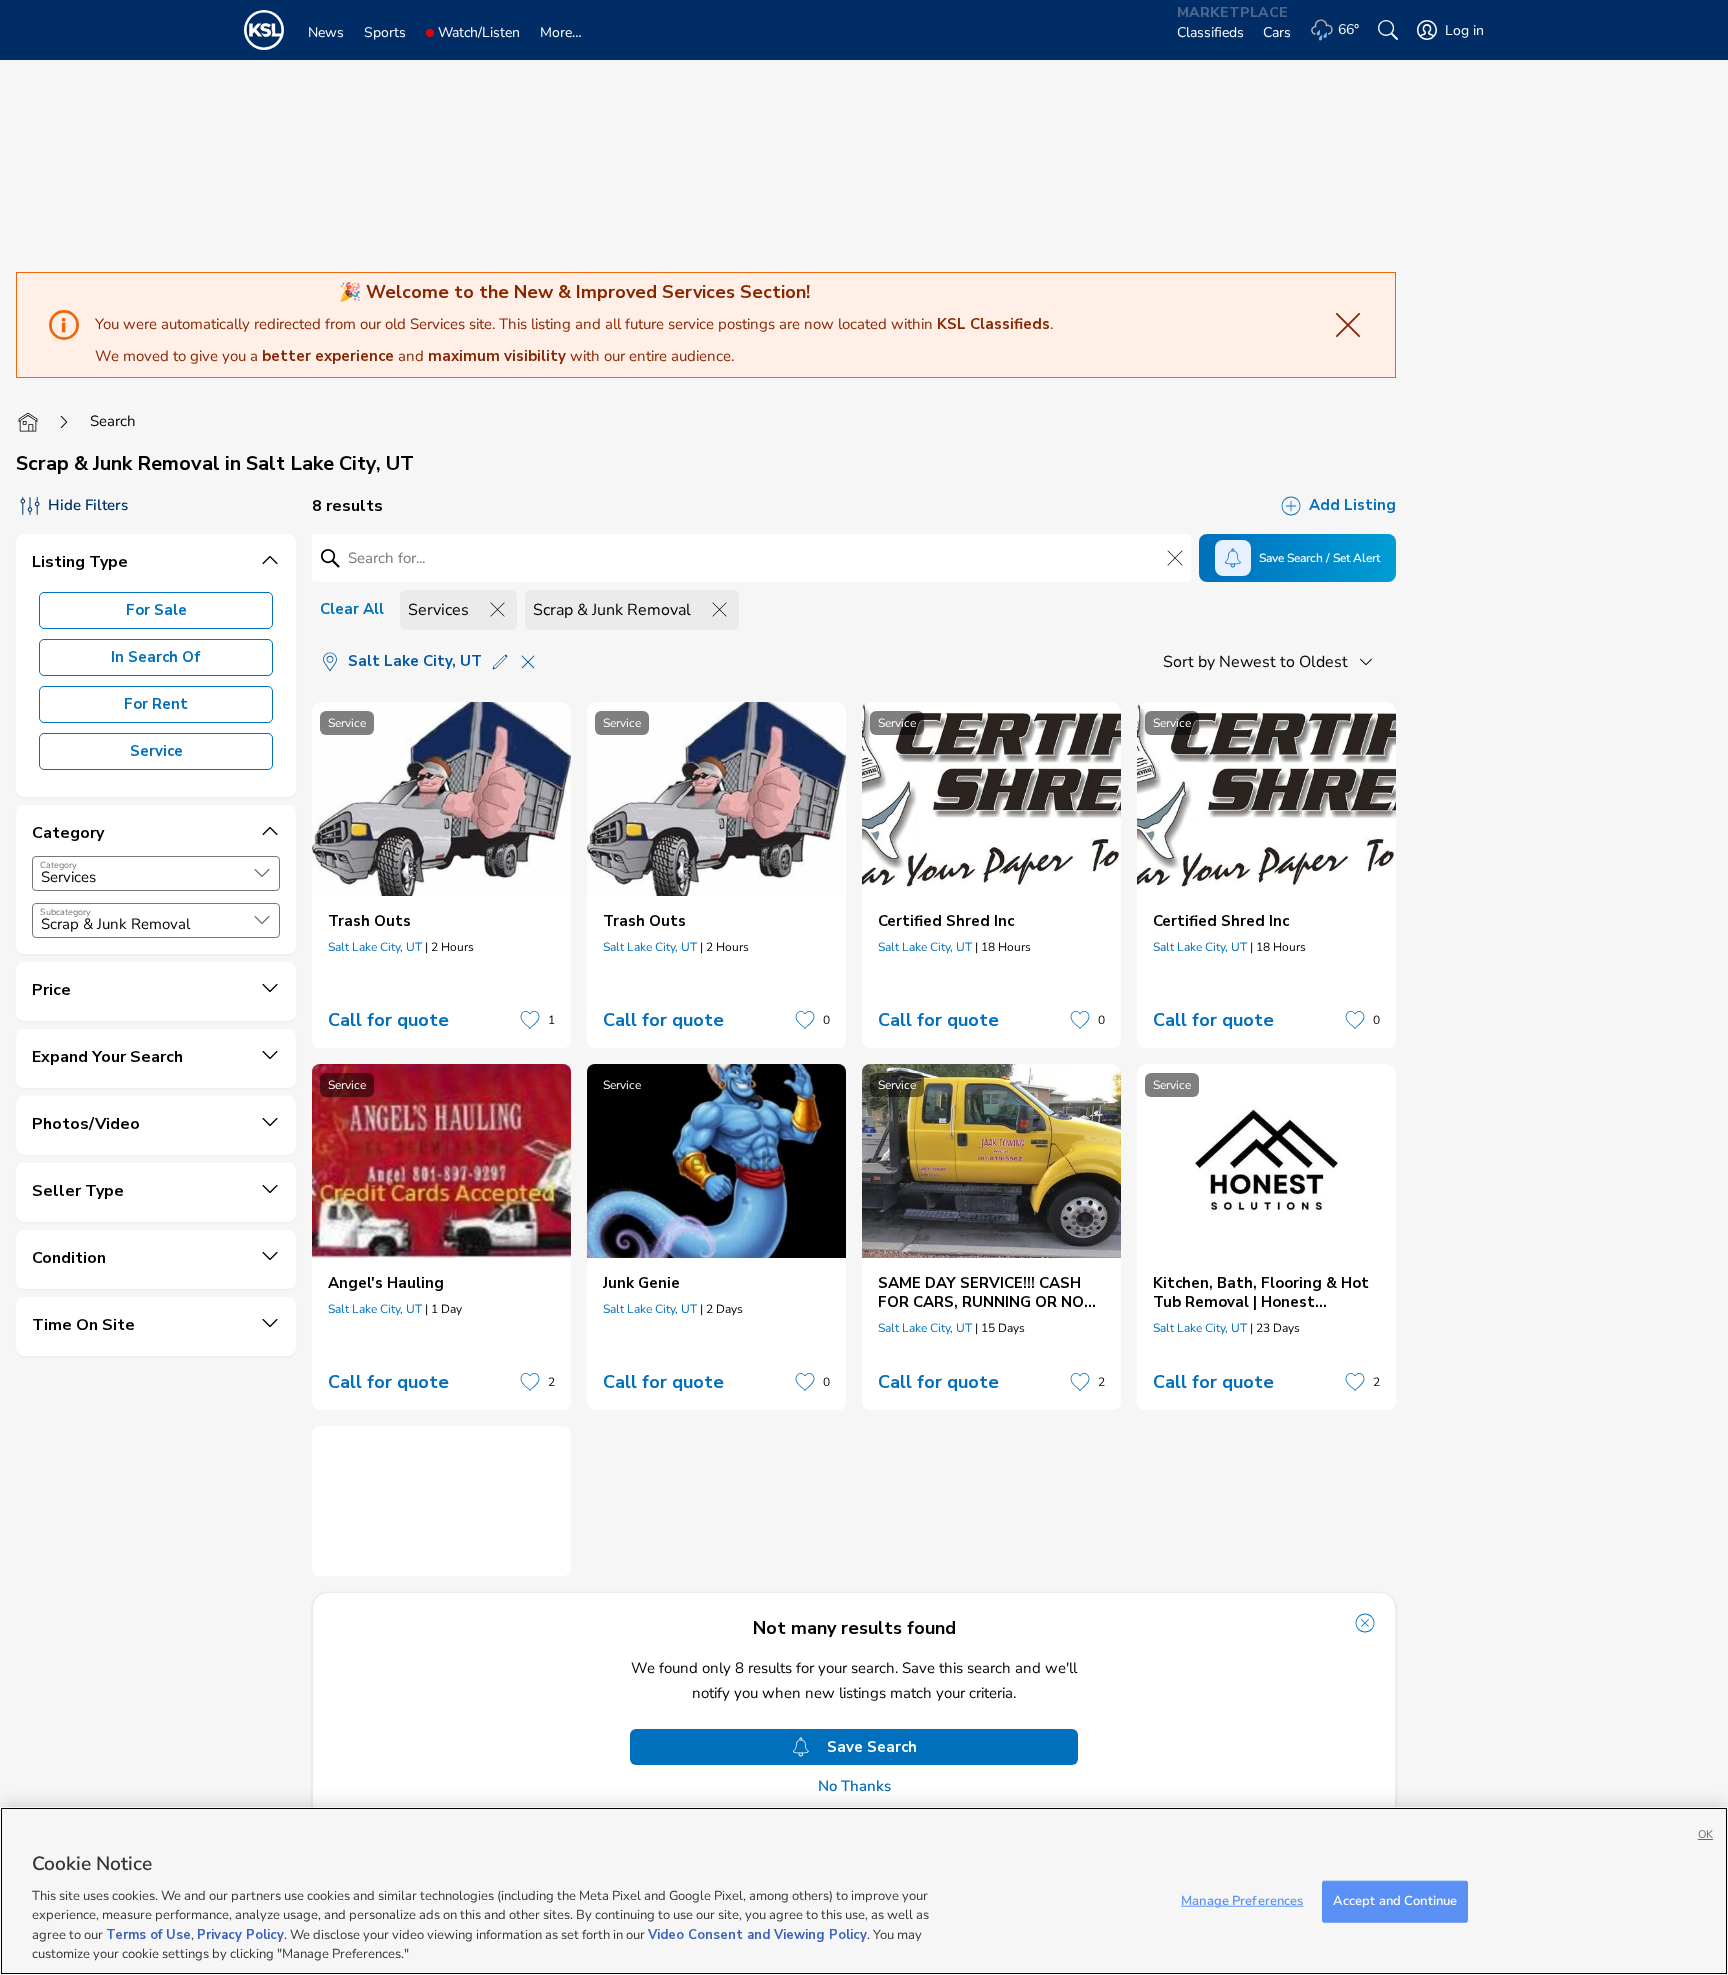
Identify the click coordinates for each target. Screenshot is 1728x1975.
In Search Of (156, 657)
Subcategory (65, 912)
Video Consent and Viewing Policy (757, 1935)
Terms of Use (148, 1935)
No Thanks (854, 1786)
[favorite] (530, 1020)
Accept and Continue (1395, 1901)
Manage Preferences (1242, 1901)
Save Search (872, 1747)
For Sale (156, 610)
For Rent (156, 704)
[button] (262, 873)
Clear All (352, 609)
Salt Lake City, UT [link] (375, 947)
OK (1705, 1834)
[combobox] (156, 873)
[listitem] (441, 875)
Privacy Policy (240, 1935)
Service (156, 751)
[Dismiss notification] (1365, 1623)
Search (113, 421)
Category (58, 865)
